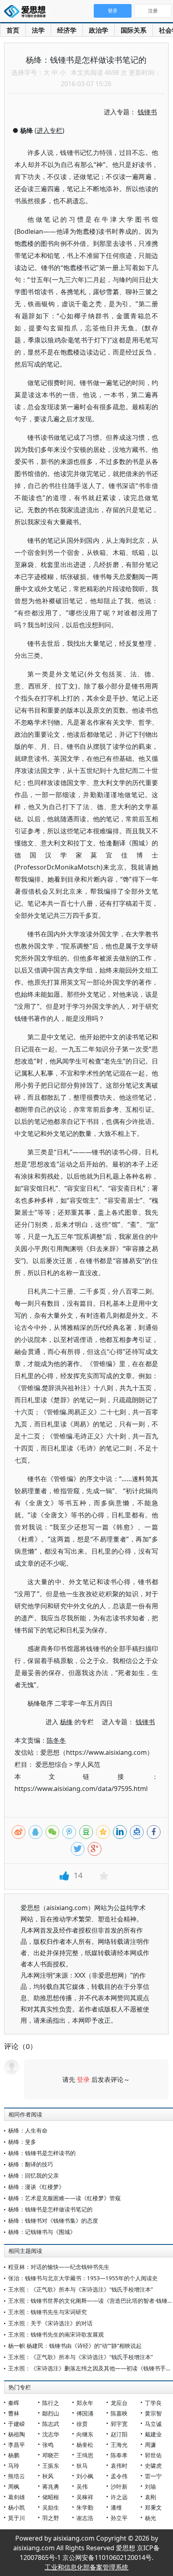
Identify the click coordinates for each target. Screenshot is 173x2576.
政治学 (99, 30)
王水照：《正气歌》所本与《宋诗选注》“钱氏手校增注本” (80, 2289)
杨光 (150, 2518)
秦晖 (14, 2403)
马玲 (14, 2466)
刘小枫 (85, 2476)
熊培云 (16, 2476)
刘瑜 (150, 2486)
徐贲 (82, 2424)
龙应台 (119, 2403)
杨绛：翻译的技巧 (31, 2164)
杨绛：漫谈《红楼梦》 (36, 2187)
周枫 (14, 2486)
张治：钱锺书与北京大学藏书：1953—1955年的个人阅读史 (83, 2278)
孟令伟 (119, 2476)
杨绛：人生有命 (28, 2130)
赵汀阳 (119, 2434)
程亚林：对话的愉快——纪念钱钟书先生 (59, 2267)
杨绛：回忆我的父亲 (33, 2175)
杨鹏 (14, 2455)
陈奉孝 (119, 2455)
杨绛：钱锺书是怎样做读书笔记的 (50, 2209)
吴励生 (51, 2507)
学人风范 (87, 1764)
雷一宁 (153, 2476)
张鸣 (48, 2445)
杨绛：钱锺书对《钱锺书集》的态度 (53, 2221)
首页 (13, 30)
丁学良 (153, 2403)
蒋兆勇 (51, 2486)
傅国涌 (85, 2413)
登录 (83, 2079)
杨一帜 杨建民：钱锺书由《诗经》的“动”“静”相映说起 (75, 2346)
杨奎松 (85, 2445)
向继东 (85, 2434)
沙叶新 (119, 2486)
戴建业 (153, 2434)
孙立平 (119, 2518)
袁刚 (150, 2497)
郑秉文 (153, 2507)
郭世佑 (153, 2455)
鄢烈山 (51, 2413)
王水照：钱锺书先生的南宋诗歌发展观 (56, 2334)
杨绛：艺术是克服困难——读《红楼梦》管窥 (64, 2198)
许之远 (119, 2497)
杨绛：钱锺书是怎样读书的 (42, 2153)
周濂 (150, 2445)
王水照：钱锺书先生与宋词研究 (47, 2312)
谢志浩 (85, 2518)
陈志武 (51, 2424)
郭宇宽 (119, 2424)
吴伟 (82, 2486)
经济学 (67, 30)
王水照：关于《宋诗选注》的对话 (50, 2323)
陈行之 (51, 2403)
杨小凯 (16, 2507)
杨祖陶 (16, 2434)
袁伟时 (119, 2466)
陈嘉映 (119, 2413)
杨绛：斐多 (22, 2142)
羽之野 (51, 2518)
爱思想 (27, 12)
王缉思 (85, 2455)
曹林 (14, 2413)
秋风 (48, 2476)
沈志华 (51, 2434)
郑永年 (85, 2403)
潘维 (116, 2507)
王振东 (51, 2466)
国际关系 (134, 30)
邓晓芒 (51, 2455)
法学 (38, 30)
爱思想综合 (51, 1764)
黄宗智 (153, 2413)
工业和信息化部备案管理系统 (86, 2567)
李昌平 (16, 2445)
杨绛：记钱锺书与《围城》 (42, 2232)
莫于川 (16, 2518)
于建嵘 (16, 2424)
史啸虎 (153, 2466)
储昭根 (51, 2497)
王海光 (119, 2445)
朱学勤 (85, 2507)
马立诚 (153, 2424)
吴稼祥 (85, 2497)
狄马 (82, 2466)
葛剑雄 (16, 2497)
